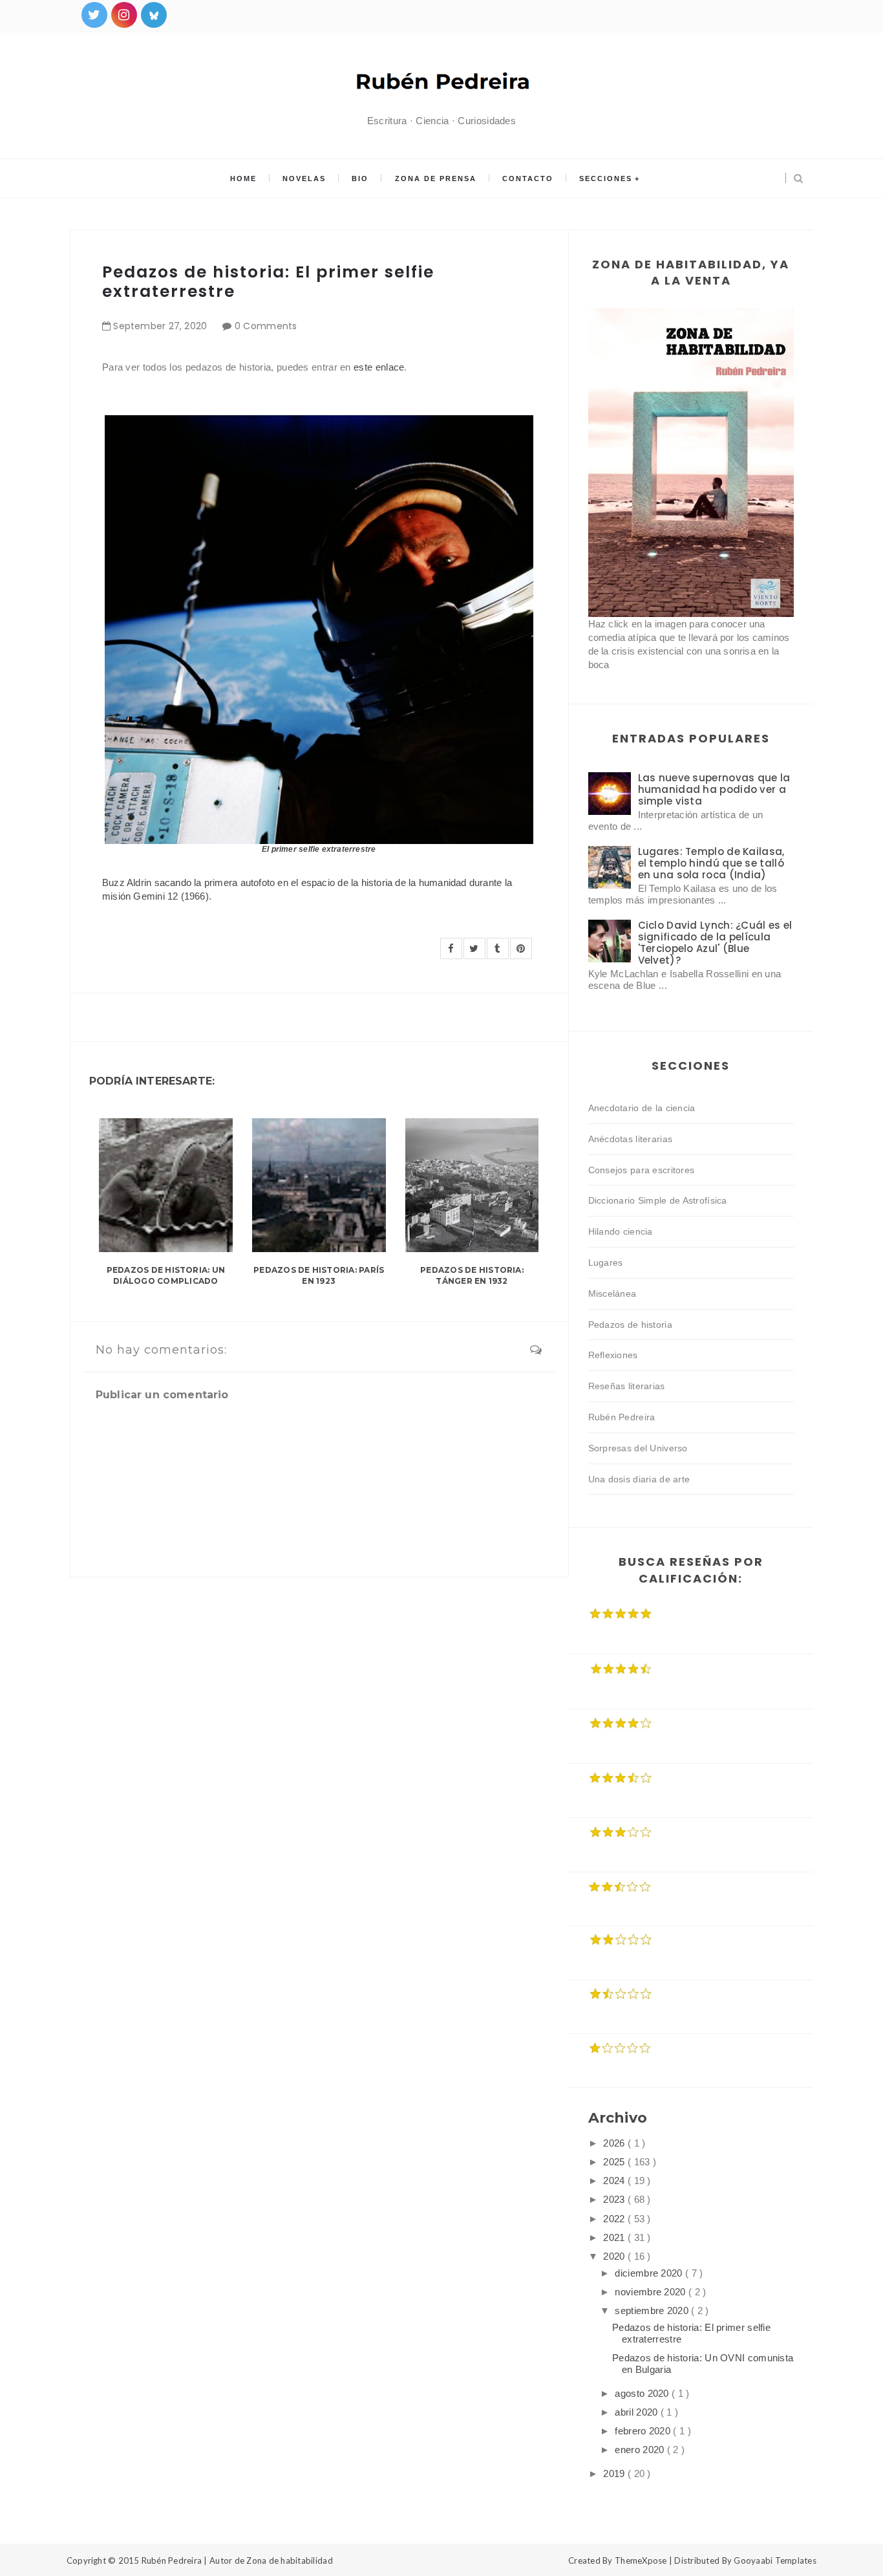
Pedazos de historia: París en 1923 (319, 1275)
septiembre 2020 (653, 2311)
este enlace (379, 367)
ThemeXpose (641, 2560)
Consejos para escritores (642, 1170)
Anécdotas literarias (631, 1139)
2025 (615, 2162)
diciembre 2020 (650, 2273)
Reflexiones (613, 1355)
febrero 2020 (644, 2431)
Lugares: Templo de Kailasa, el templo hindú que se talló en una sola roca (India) (711, 863)
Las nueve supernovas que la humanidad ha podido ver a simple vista (714, 789)
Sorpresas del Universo (638, 1448)
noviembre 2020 (652, 2292)
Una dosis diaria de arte (639, 1479)
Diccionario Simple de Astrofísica (658, 1200)
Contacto (528, 179)
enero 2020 (641, 2450)
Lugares (606, 1262)
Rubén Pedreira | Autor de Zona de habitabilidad (237, 2560)
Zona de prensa (436, 179)
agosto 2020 (643, 2393)
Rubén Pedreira (622, 1417)
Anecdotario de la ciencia (642, 1108)
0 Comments (266, 326)
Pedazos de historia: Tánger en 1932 (472, 1275)
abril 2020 (637, 2412)
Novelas (304, 179)
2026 (615, 2143)
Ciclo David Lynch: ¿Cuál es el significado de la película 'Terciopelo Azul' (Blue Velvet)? (715, 943)
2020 (615, 2256)
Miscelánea (612, 1293)
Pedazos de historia (630, 1325)
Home (243, 179)
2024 (615, 2181)
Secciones (606, 179)
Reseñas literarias (627, 1386)
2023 (615, 2199)
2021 (615, 2237)
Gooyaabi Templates (775, 2560)
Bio (360, 179)
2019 (615, 2473)
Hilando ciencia (621, 1231)
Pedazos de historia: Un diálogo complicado (166, 1275)
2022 (615, 2219)
